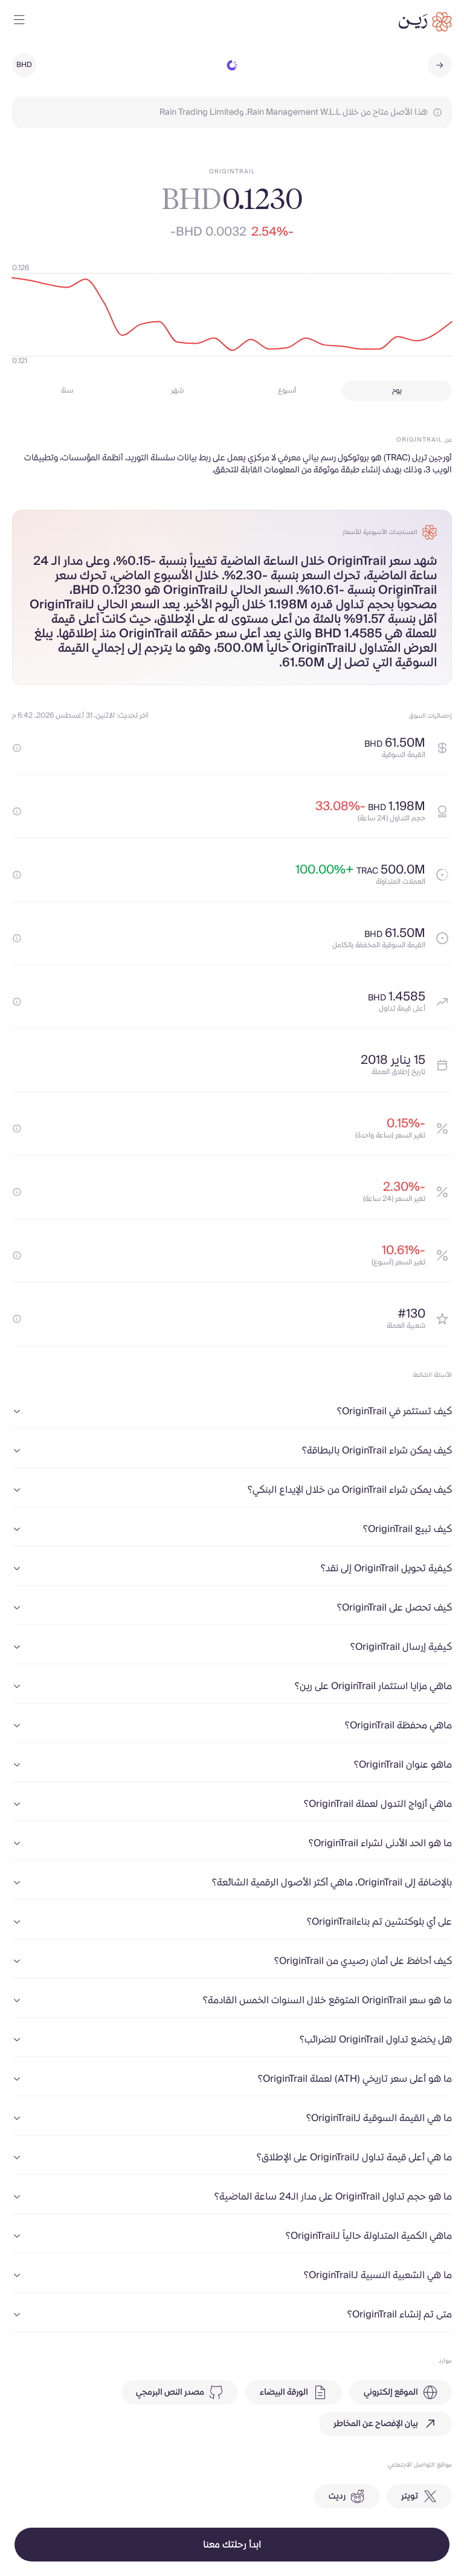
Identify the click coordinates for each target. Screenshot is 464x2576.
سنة (67, 391)
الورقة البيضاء (284, 2392)
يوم (397, 391)
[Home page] (425, 22)
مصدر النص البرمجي (170, 2392)
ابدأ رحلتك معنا (232, 2545)
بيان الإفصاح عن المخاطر (376, 2424)
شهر (177, 391)
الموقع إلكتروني (391, 2392)
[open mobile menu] (19, 22)
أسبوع (287, 391)
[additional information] (17, 748)
